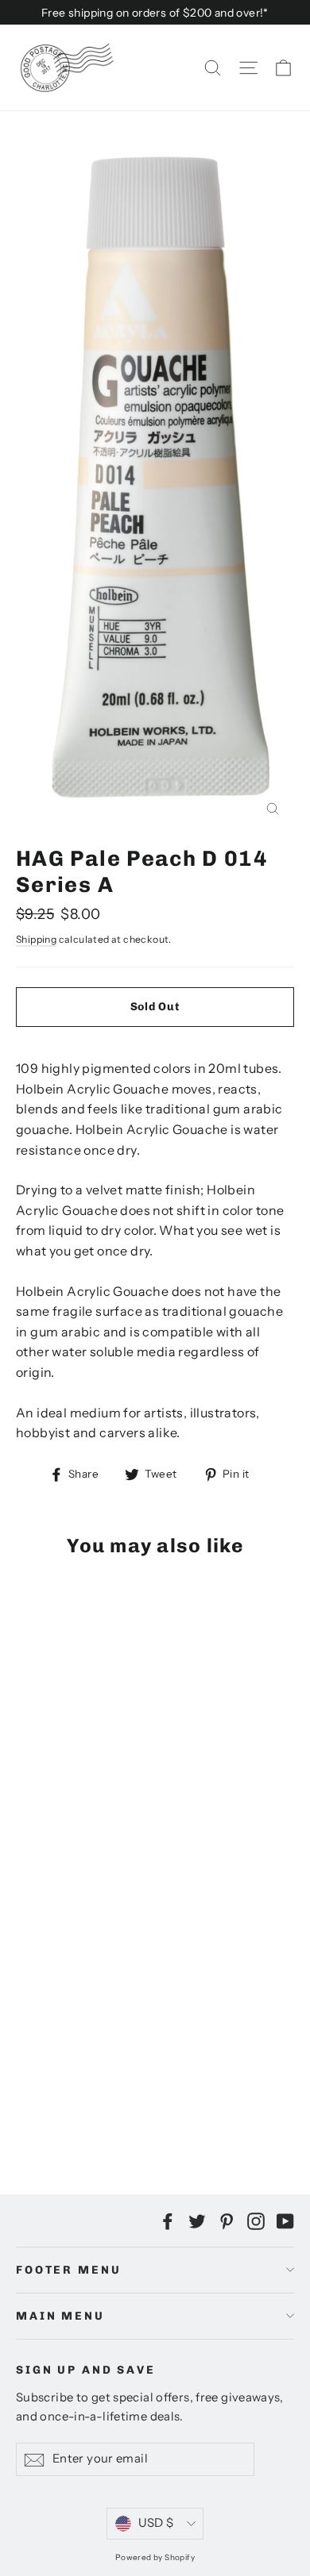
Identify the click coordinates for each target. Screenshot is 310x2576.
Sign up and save (86, 2370)
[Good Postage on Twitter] (197, 2220)
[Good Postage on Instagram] (256, 2220)
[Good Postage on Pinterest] (227, 2220)
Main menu (60, 2316)
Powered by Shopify (155, 2557)
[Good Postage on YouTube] (285, 2220)
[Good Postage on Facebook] (168, 2220)
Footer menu (68, 2270)
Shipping (36, 939)
